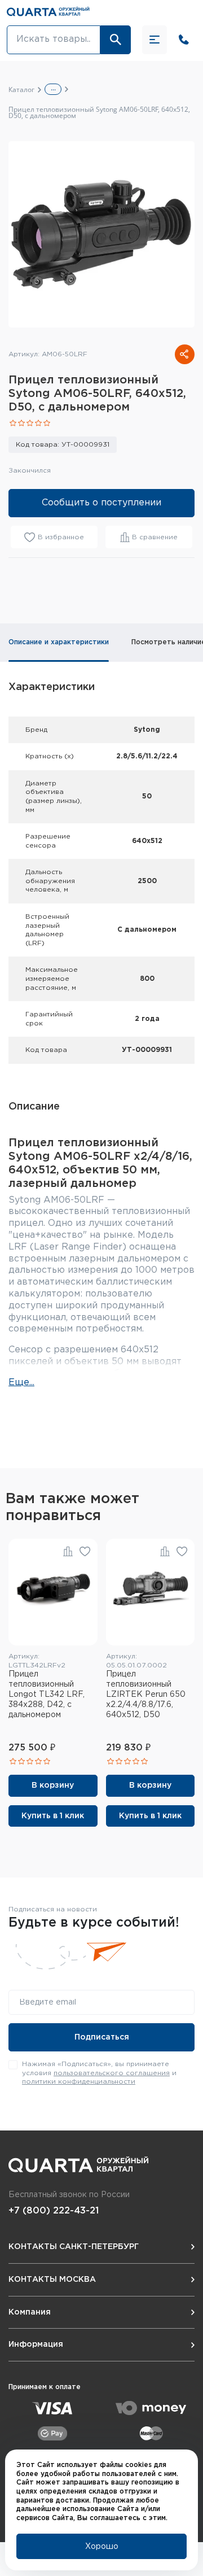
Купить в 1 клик (53, 1816)
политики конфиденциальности (79, 2082)
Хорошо (102, 2547)
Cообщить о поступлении (101, 503)
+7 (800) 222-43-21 (54, 2211)
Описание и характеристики (59, 642)
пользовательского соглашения (112, 2073)
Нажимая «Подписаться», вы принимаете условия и (99, 2073)
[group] (101, 234)
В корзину (53, 1785)
